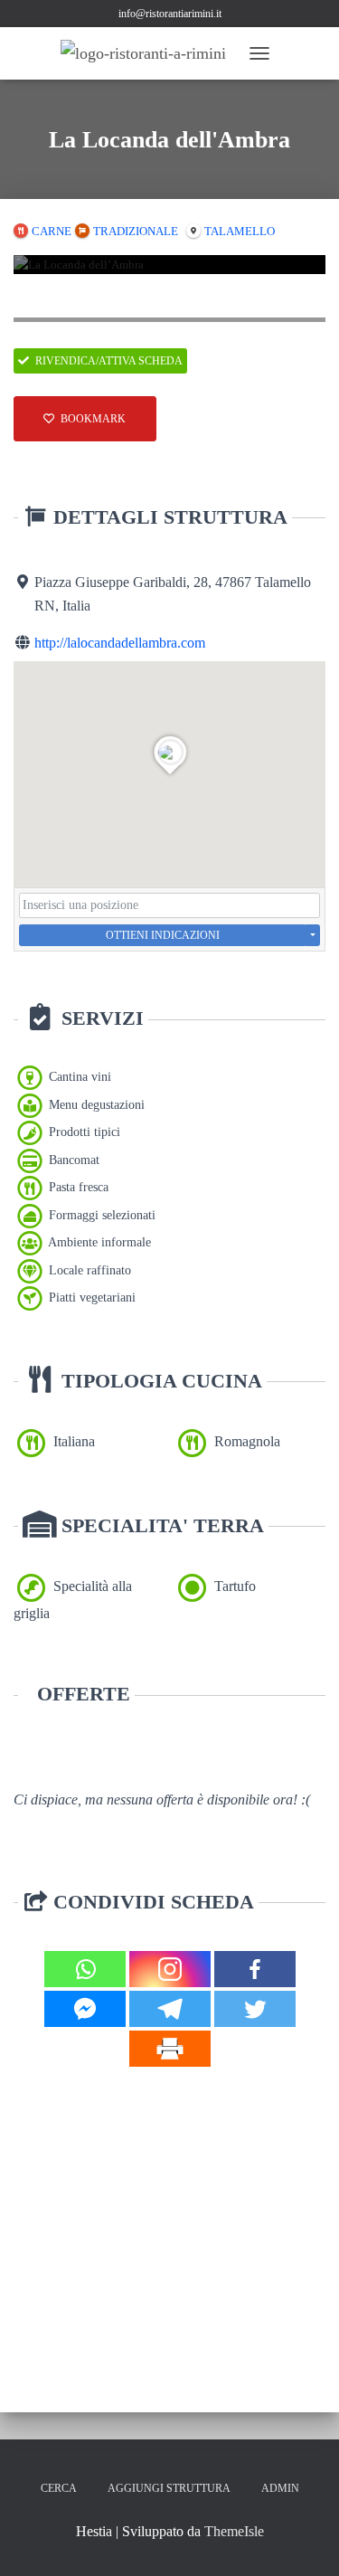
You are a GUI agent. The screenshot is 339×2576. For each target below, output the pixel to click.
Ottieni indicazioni (163, 935)
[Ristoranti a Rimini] (150, 53)
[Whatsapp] (85, 1969)
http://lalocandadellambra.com (120, 643)
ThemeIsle (234, 2531)
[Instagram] (170, 1969)
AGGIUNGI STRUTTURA (169, 2488)
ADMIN (280, 2488)
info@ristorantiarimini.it (170, 14)
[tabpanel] (169, 265)
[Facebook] (255, 1969)
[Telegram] (170, 2009)
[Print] (170, 2049)
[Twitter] (255, 2009)
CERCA (59, 2488)
